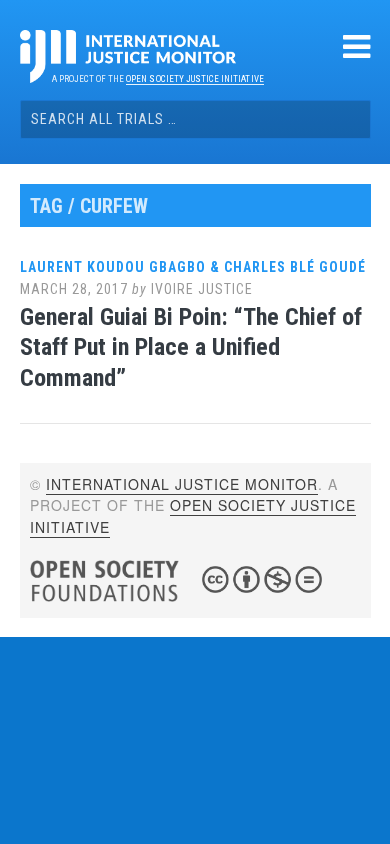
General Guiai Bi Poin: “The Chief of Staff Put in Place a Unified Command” (191, 348)
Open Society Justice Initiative (194, 79)
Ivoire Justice (202, 289)
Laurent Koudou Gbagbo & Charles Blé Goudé (193, 267)
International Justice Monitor (182, 484)
